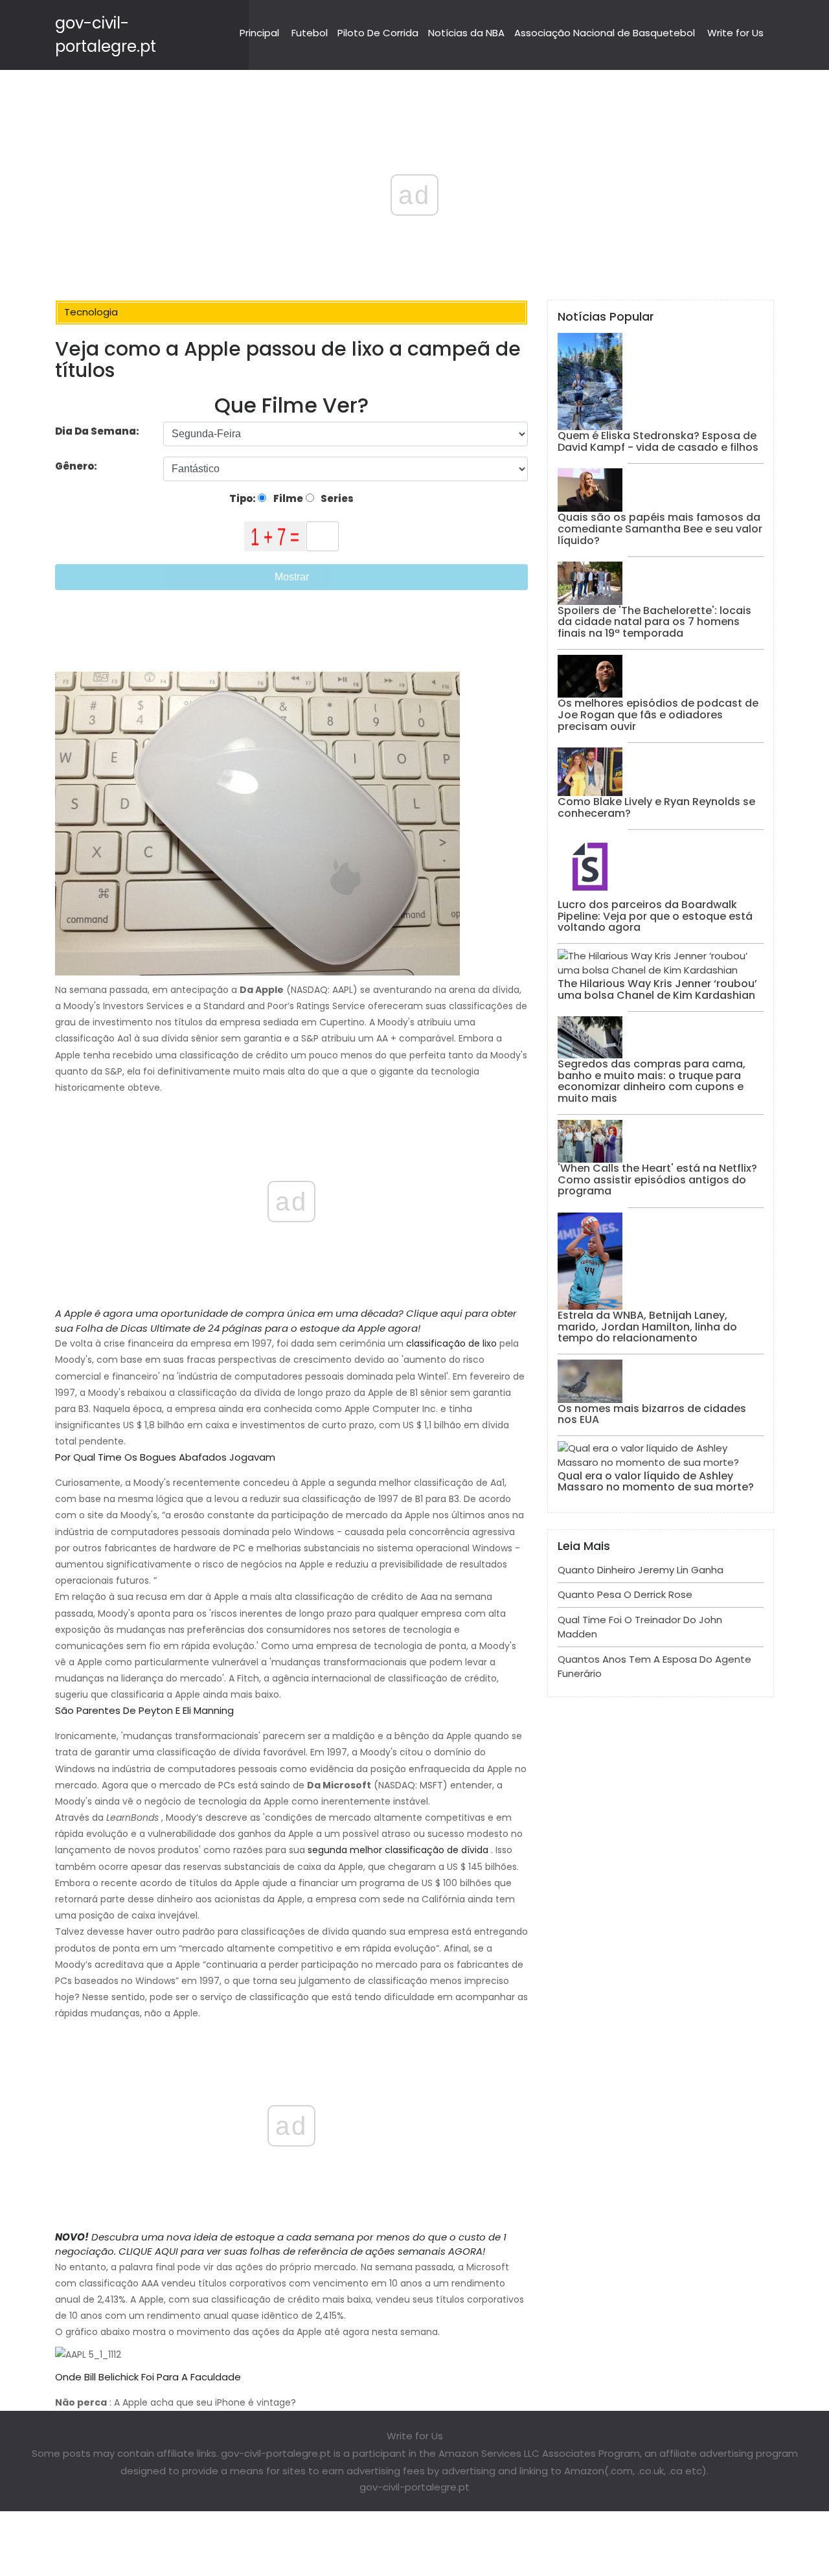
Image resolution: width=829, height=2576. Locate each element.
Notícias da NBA (466, 33)
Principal (259, 33)
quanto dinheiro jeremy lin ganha (641, 1570)
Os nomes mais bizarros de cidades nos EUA (652, 1414)
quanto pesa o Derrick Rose (625, 1594)
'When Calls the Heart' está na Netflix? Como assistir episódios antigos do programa (657, 1180)
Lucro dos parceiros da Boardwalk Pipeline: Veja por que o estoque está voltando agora (655, 916)
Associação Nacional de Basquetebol (605, 33)
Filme (287, 498)
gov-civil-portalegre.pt (414, 2487)
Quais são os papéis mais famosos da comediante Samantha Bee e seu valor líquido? (660, 529)
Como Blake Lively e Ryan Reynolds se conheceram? (656, 807)
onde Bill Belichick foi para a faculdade (148, 2377)
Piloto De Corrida (378, 33)
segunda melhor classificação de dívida (398, 1850)
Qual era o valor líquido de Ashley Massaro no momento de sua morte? (656, 1482)
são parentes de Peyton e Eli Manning (144, 1710)
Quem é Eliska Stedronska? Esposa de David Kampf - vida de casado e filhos (658, 441)
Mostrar (292, 577)
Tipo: (244, 498)
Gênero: (77, 466)
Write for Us (735, 33)
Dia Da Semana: (97, 431)
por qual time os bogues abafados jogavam (165, 1457)
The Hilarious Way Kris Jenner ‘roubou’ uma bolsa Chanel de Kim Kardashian (657, 989)
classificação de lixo (451, 1343)
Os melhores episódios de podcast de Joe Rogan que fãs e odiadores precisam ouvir (658, 714)
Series (336, 498)
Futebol (310, 33)
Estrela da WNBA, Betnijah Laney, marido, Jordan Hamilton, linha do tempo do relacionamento (647, 1327)
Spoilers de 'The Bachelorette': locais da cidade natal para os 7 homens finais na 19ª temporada (654, 622)
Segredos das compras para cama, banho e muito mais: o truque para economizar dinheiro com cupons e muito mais (652, 1081)
